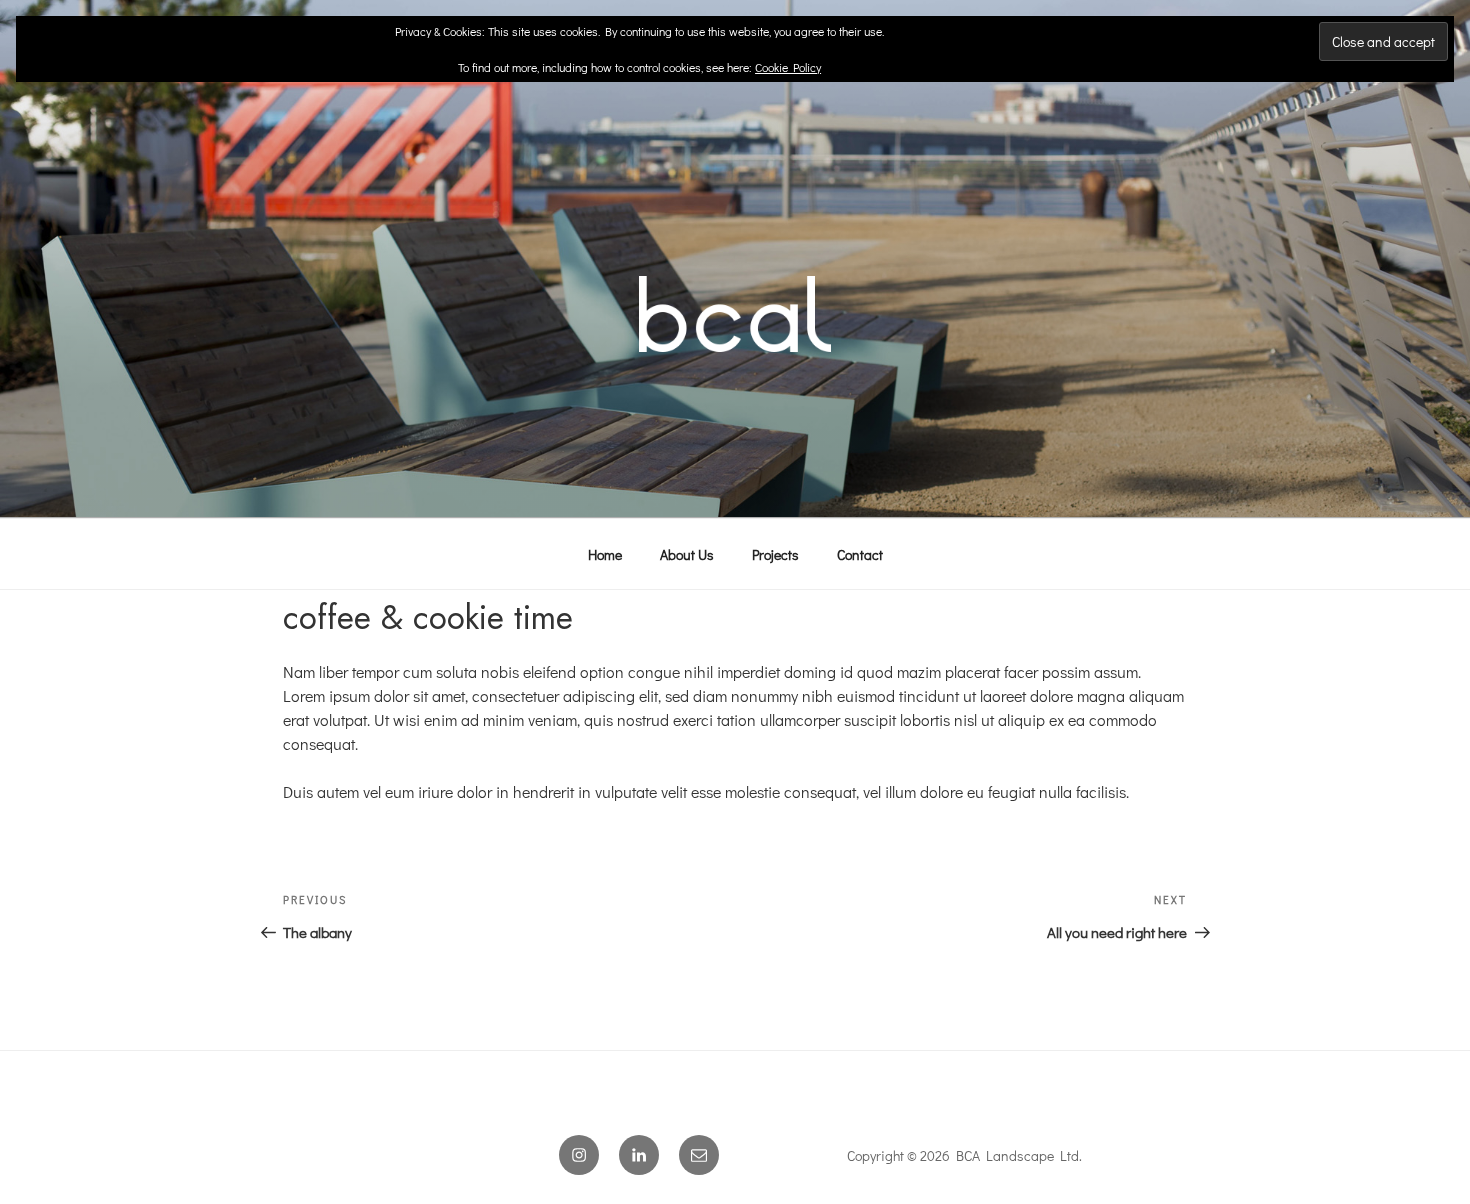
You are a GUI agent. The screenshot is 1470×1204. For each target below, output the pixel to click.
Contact (860, 554)
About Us (687, 554)
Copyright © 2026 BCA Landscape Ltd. (964, 1155)
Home (605, 554)
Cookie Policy (788, 67)
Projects (775, 554)
